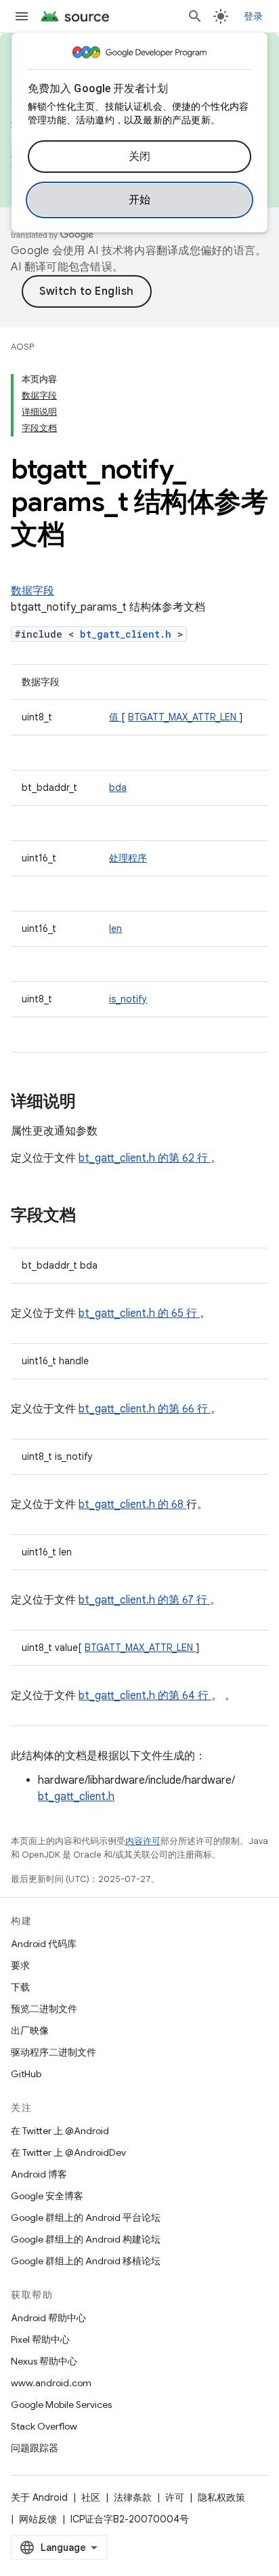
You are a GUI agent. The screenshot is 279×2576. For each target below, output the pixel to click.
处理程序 (128, 858)
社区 (91, 2497)
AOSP (22, 347)
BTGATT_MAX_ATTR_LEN (184, 717)
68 (179, 1505)
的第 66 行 (183, 1409)
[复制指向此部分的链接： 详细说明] (93, 1103)
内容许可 (143, 1841)
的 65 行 (177, 1313)
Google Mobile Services (61, 2405)
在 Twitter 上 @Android (60, 2131)
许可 (175, 2497)
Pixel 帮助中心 (40, 2339)
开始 (140, 200)
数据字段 (33, 591)
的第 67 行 (183, 1600)
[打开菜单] (22, 16)
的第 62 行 (183, 1158)
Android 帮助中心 (48, 2318)
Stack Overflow (44, 2426)
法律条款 (133, 2497)
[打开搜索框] (195, 16)
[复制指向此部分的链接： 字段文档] (93, 1217)
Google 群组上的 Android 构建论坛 (86, 2239)
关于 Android (39, 2497)
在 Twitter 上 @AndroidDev (68, 2152)
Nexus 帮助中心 (44, 2361)
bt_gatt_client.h (129, 634)
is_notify (128, 999)
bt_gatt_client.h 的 (125, 1505)
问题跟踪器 (35, 2448)
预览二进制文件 (44, 2009)
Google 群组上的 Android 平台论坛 (86, 2217)
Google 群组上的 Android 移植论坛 (86, 2261)
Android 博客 (39, 2174)
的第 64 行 (183, 1696)
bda (118, 788)
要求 (20, 1965)
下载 (20, 1987)
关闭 (140, 157)
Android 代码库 (44, 1944)
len (115, 928)
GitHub (26, 2074)
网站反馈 (38, 2519)
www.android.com (51, 2383)
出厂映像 (30, 2030)
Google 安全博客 (47, 2196)
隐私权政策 (221, 2497)
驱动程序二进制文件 (53, 2052)
